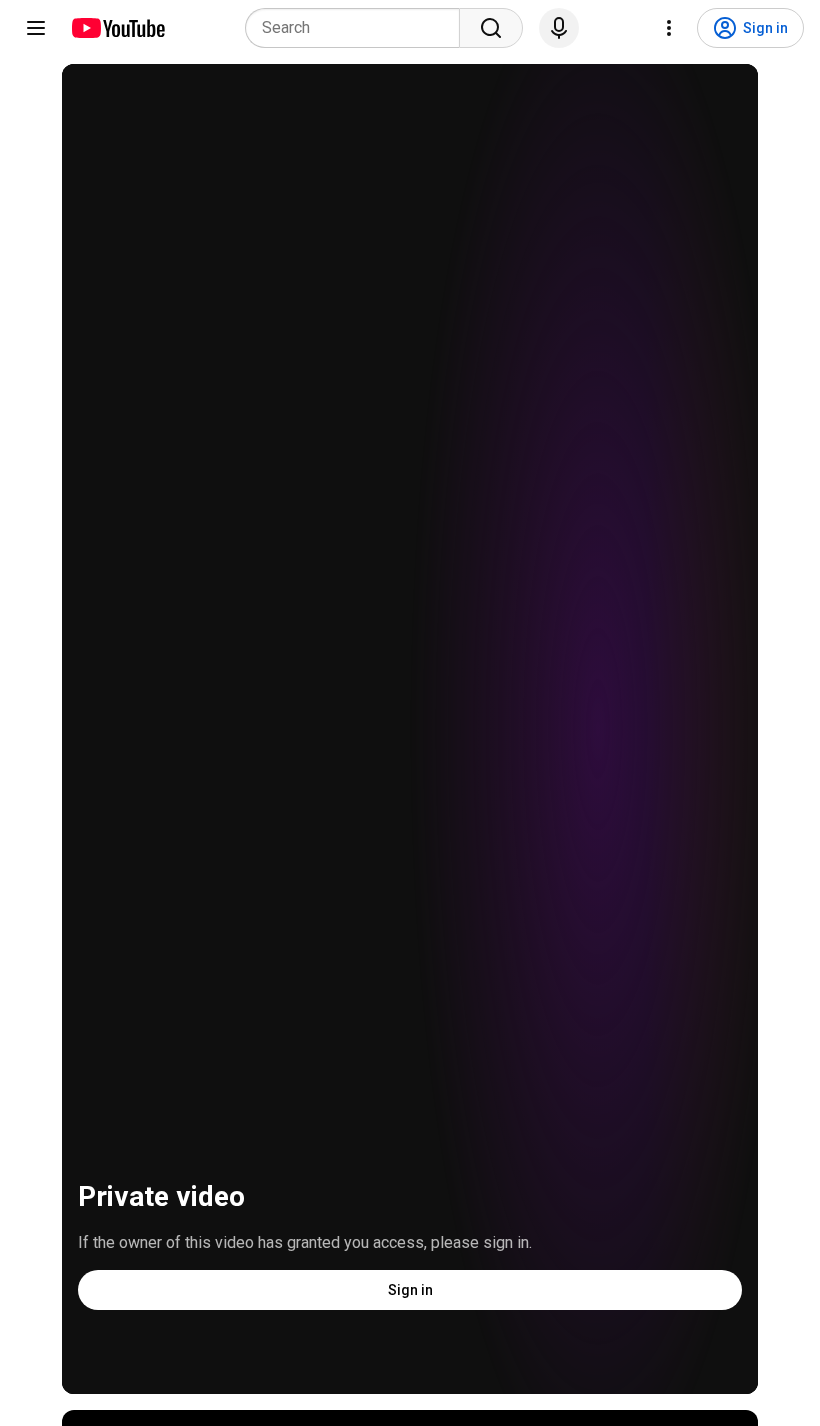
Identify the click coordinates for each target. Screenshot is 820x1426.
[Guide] (36, 28)
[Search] (491, 28)
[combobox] (358, 28)
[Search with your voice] (559, 28)
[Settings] (669, 28)
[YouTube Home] (117, 28)
